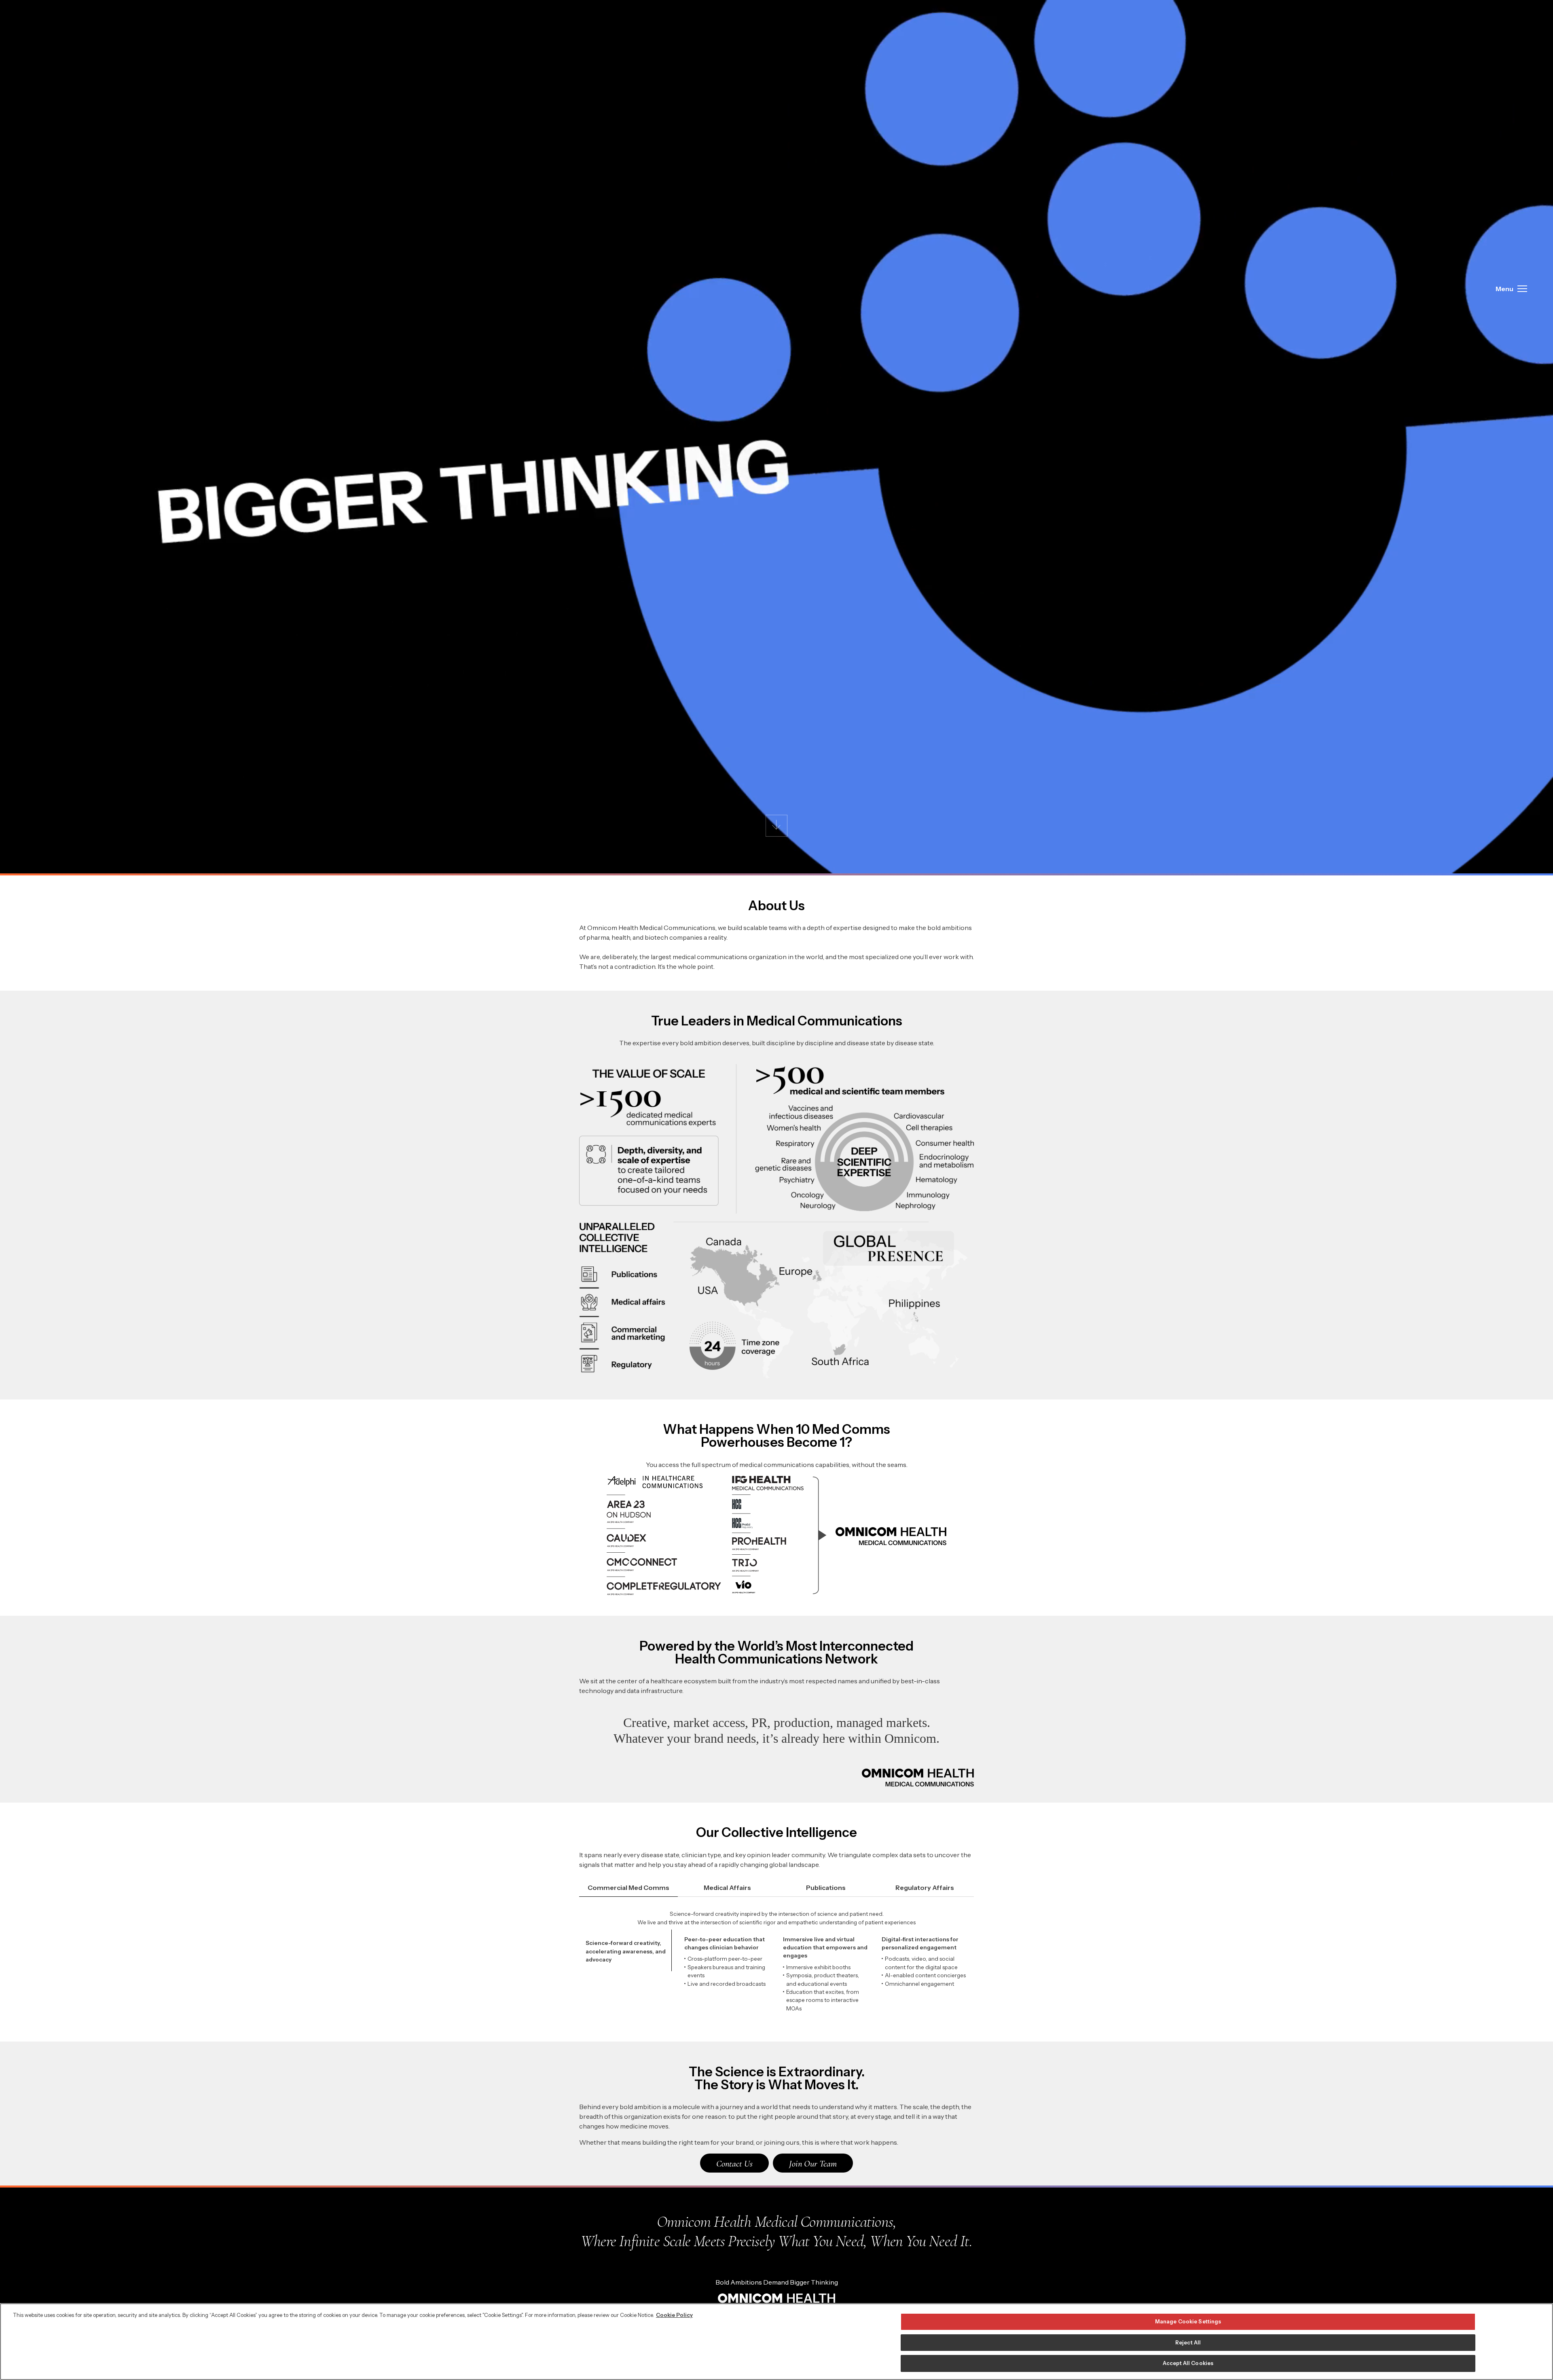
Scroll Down (777, 826)
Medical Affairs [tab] (727, 1888)
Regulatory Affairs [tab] (925, 1888)
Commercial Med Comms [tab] (628, 1888)
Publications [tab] (826, 1888)
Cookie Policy (674, 2315)
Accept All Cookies (1188, 2363)
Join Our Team (813, 2163)
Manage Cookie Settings (1188, 2321)
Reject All (1188, 2342)
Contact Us (734, 2163)
